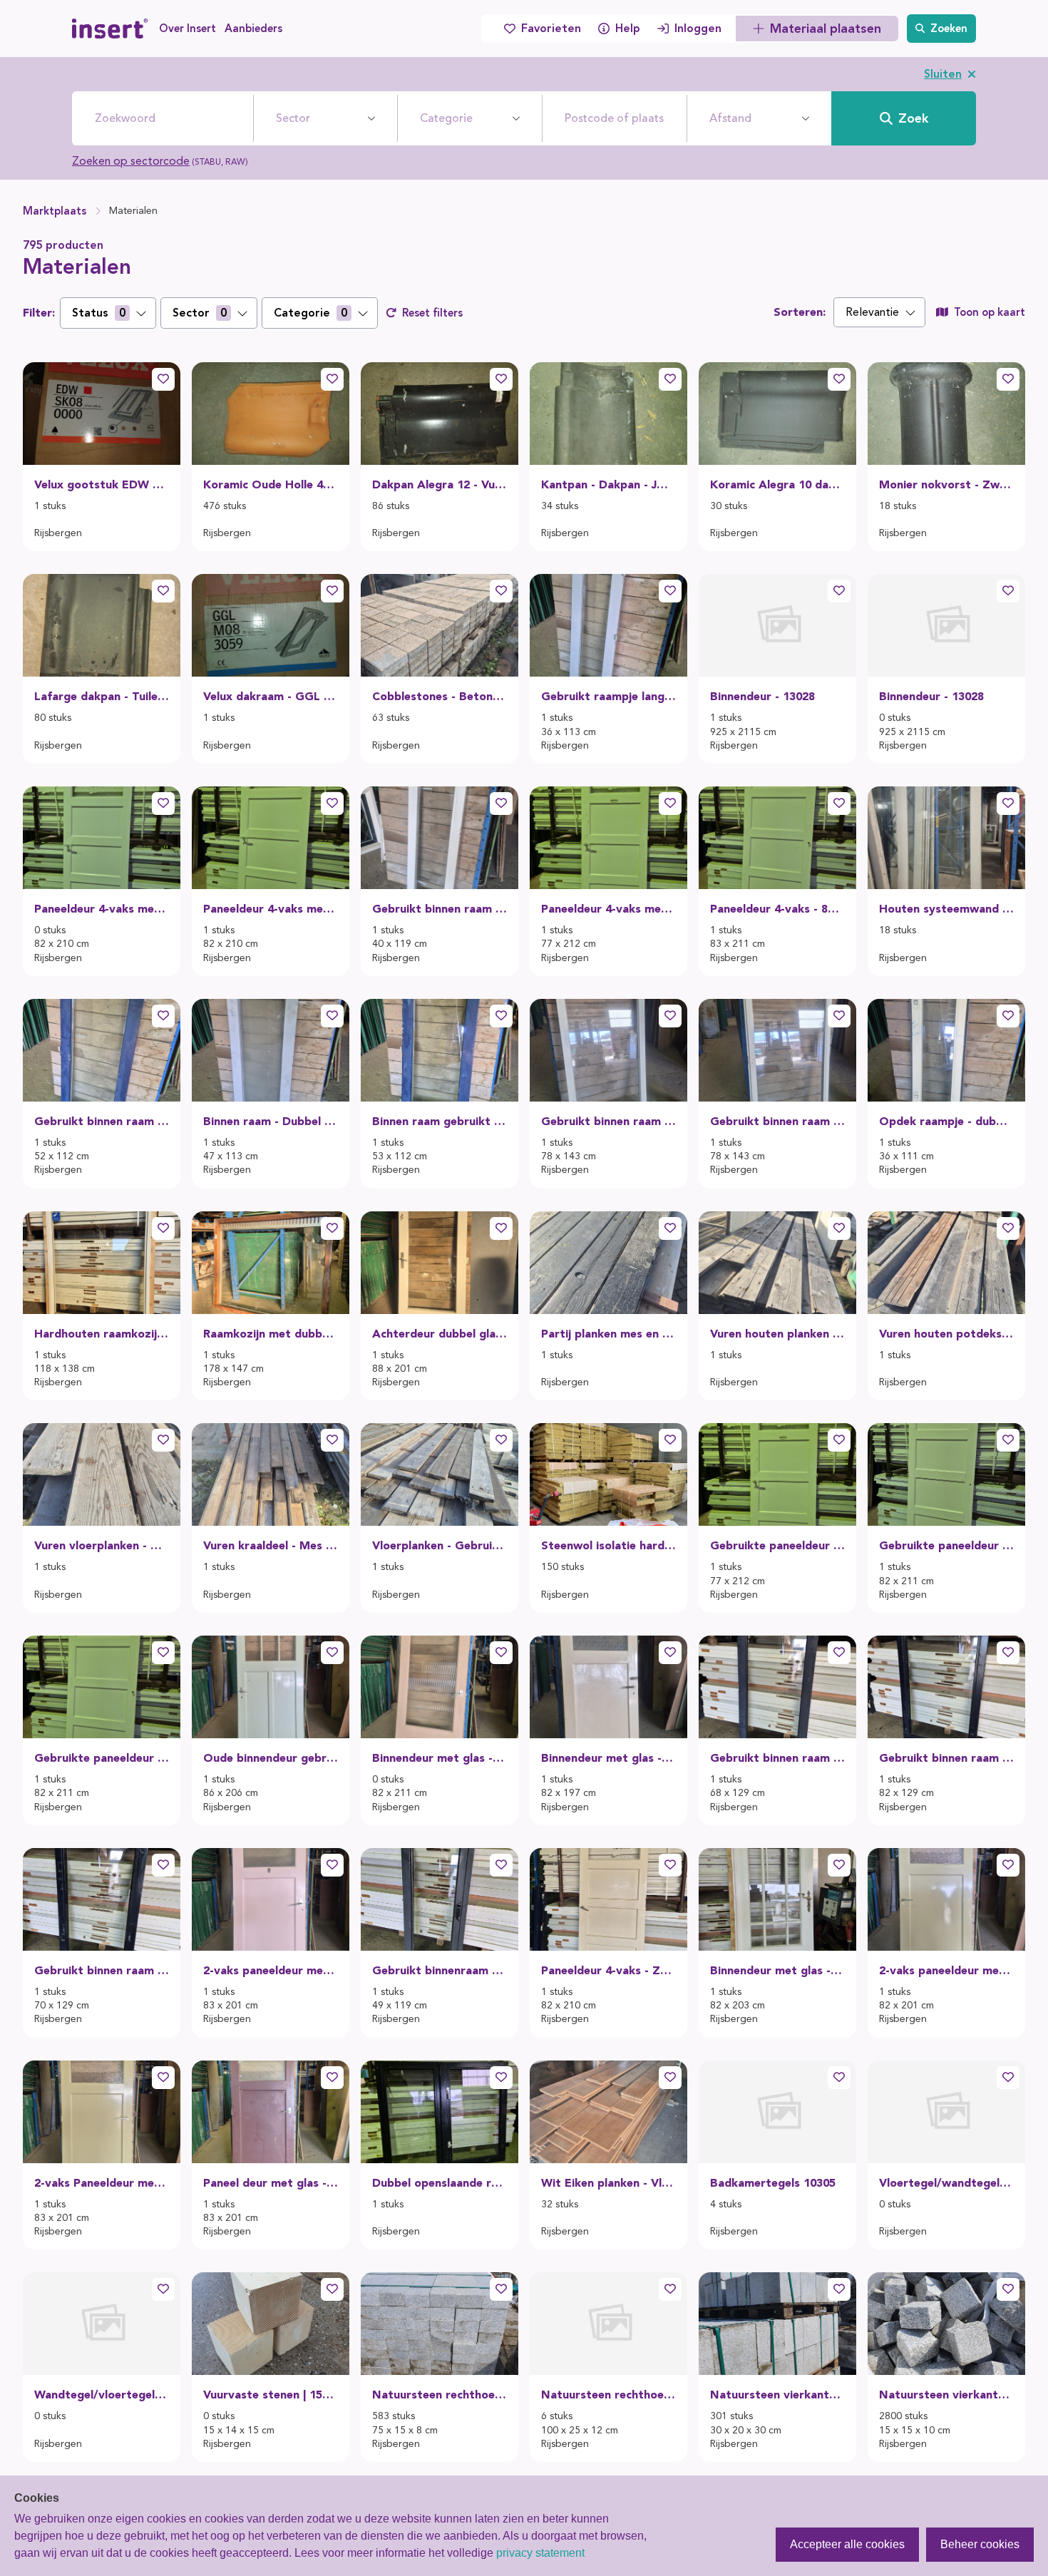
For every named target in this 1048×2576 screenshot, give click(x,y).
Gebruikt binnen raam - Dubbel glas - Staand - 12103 (946, 1758)
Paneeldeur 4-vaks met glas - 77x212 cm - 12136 (608, 909)
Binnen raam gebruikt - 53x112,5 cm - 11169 (440, 1121)
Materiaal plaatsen (826, 29)
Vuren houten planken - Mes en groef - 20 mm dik (777, 1334)
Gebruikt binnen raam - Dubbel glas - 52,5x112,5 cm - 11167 (102, 1121)
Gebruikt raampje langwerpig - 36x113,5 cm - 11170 (608, 696)
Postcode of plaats (614, 118)
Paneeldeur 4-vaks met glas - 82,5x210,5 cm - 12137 (271, 909)
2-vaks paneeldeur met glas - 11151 (271, 1970)
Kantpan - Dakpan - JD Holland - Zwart (608, 484)
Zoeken (949, 29)
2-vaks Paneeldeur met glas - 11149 (102, 2183)
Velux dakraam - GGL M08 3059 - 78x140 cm (271, 696)
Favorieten (551, 28)
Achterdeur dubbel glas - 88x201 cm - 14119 (440, 1334)
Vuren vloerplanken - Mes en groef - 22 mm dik (102, 1545)
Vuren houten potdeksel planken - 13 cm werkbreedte (946, 1334)
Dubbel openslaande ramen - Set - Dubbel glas (440, 2183)
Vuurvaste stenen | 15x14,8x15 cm (271, 2395)
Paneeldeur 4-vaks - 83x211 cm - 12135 (777, 909)
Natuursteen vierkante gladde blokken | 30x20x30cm (777, 2395)
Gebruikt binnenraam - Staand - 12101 (440, 1970)
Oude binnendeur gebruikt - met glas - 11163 (271, 1758)
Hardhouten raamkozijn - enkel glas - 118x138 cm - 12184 (102, 1334)
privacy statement (540, 2553)
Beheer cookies (980, 2544)
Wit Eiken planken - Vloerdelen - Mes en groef (608, 2183)
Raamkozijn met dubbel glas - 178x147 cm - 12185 (271, 1334)
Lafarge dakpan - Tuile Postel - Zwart (102, 696)
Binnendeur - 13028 (762, 696)
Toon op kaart (990, 312)
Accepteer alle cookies (847, 2544)
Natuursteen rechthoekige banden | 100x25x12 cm (608, 2395)
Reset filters (432, 313)
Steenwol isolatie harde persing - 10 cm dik (608, 1545)
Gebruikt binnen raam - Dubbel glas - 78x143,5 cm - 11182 (608, 1121)
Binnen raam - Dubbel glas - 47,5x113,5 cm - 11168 (271, 1121)
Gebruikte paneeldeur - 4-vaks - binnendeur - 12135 (946, 1545)
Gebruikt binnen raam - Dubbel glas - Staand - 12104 (777, 1758)
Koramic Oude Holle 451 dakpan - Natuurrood (271, 484)
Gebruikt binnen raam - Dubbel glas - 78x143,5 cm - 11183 (777, 1121)
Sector (293, 118)
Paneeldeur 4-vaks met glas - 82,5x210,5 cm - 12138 (102, 909)
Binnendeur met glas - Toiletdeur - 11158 (608, 1758)
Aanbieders (253, 29)
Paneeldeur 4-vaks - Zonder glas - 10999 (608, 1970)
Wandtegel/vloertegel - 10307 (102, 2395)
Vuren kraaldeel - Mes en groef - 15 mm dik (271, 1545)
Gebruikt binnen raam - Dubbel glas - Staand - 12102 (102, 1970)
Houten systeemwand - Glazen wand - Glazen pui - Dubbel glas (946, 909)
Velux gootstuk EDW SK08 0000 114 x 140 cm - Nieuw (102, 484)
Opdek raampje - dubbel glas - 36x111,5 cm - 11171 (946, 1121)
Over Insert (187, 29)
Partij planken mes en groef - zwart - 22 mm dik (608, 1334)
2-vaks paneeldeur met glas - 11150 (946, 1970)
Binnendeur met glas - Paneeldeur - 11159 (440, 1758)
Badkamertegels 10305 (773, 2183)
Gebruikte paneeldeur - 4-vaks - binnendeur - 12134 (102, 1758)
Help (628, 28)
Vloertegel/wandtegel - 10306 (946, 2183)
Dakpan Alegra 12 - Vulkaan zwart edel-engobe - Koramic (440, 484)
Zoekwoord (125, 118)
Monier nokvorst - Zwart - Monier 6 (946, 484)
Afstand (730, 118)
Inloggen (698, 28)
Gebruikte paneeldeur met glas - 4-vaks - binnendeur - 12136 (777, 1545)
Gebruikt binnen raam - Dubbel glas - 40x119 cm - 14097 (440, 909)
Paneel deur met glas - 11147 (271, 2183)
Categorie (446, 118)
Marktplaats (55, 211)
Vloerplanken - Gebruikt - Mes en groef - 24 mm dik (440, 1545)
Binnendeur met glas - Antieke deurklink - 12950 (777, 1970)
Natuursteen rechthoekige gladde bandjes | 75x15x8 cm (440, 2395)
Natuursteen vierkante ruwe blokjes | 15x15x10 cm (946, 2395)
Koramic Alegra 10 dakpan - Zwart (777, 484)
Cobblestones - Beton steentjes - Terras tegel (440, 696)
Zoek (913, 118)
